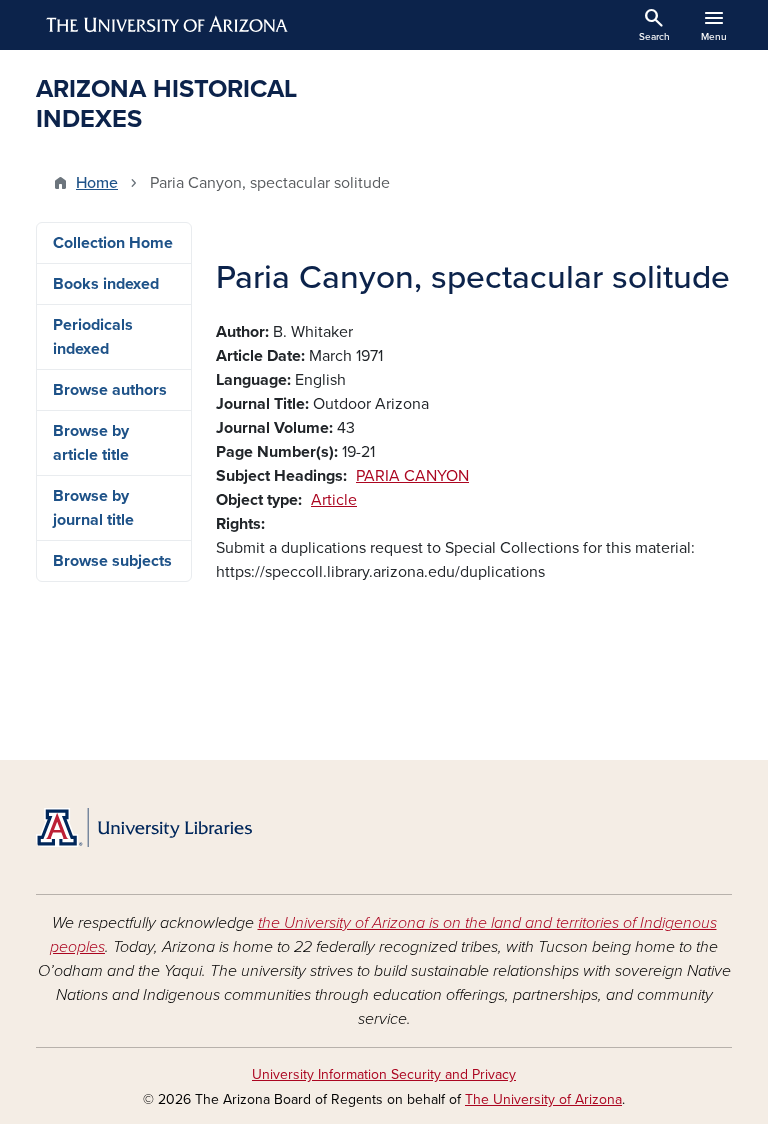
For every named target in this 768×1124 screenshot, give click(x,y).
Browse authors (110, 390)
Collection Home (113, 243)
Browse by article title (91, 443)
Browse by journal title (93, 508)
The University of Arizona (543, 1099)
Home (97, 183)
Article (334, 500)
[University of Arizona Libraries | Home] (144, 827)
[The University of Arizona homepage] (168, 25)
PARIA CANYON (412, 476)
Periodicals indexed (93, 337)
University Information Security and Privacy (384, 1074)
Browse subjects (112, 561)
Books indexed (106, 284)
